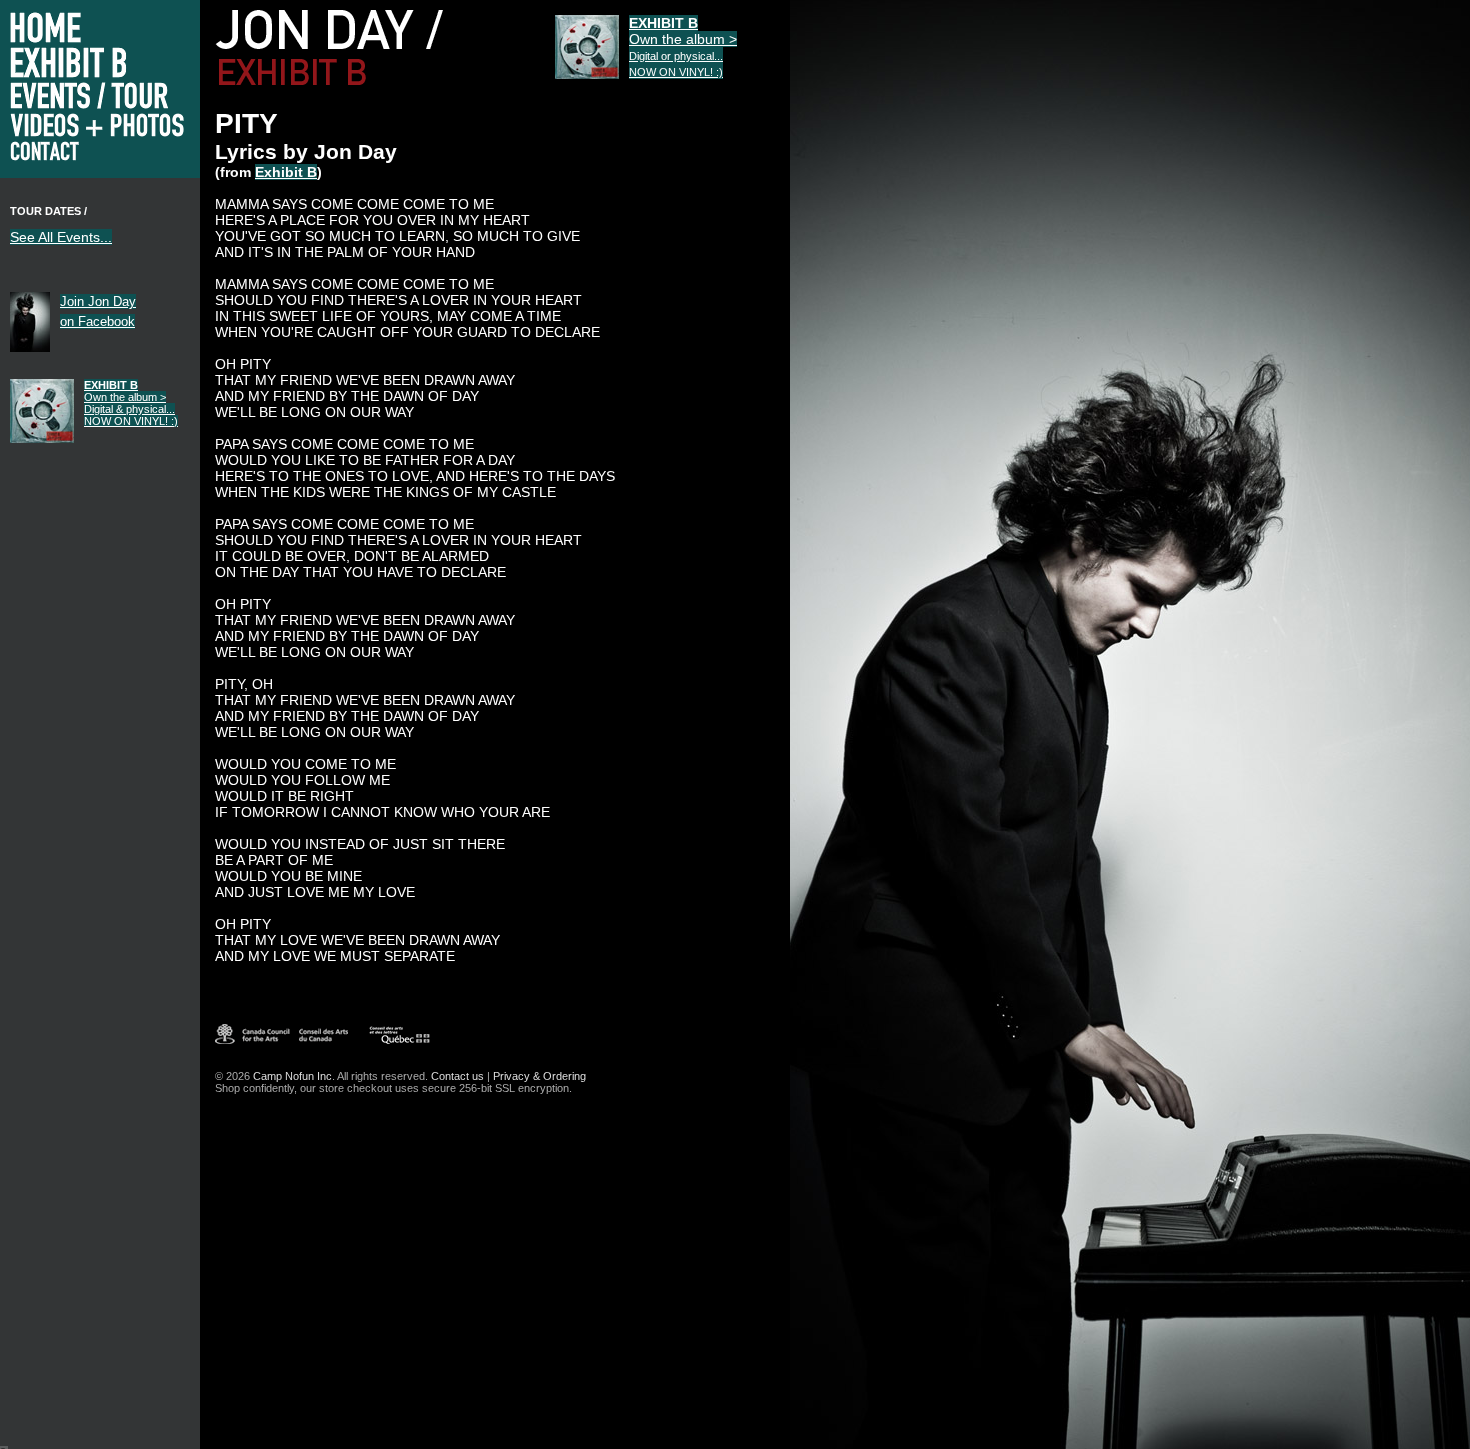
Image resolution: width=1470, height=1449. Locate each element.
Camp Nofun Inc (292, 1076)
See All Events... (61, 237)
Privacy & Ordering (539, 1076)
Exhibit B (286, 172)
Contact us (457, 1076)
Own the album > (131, 403)
